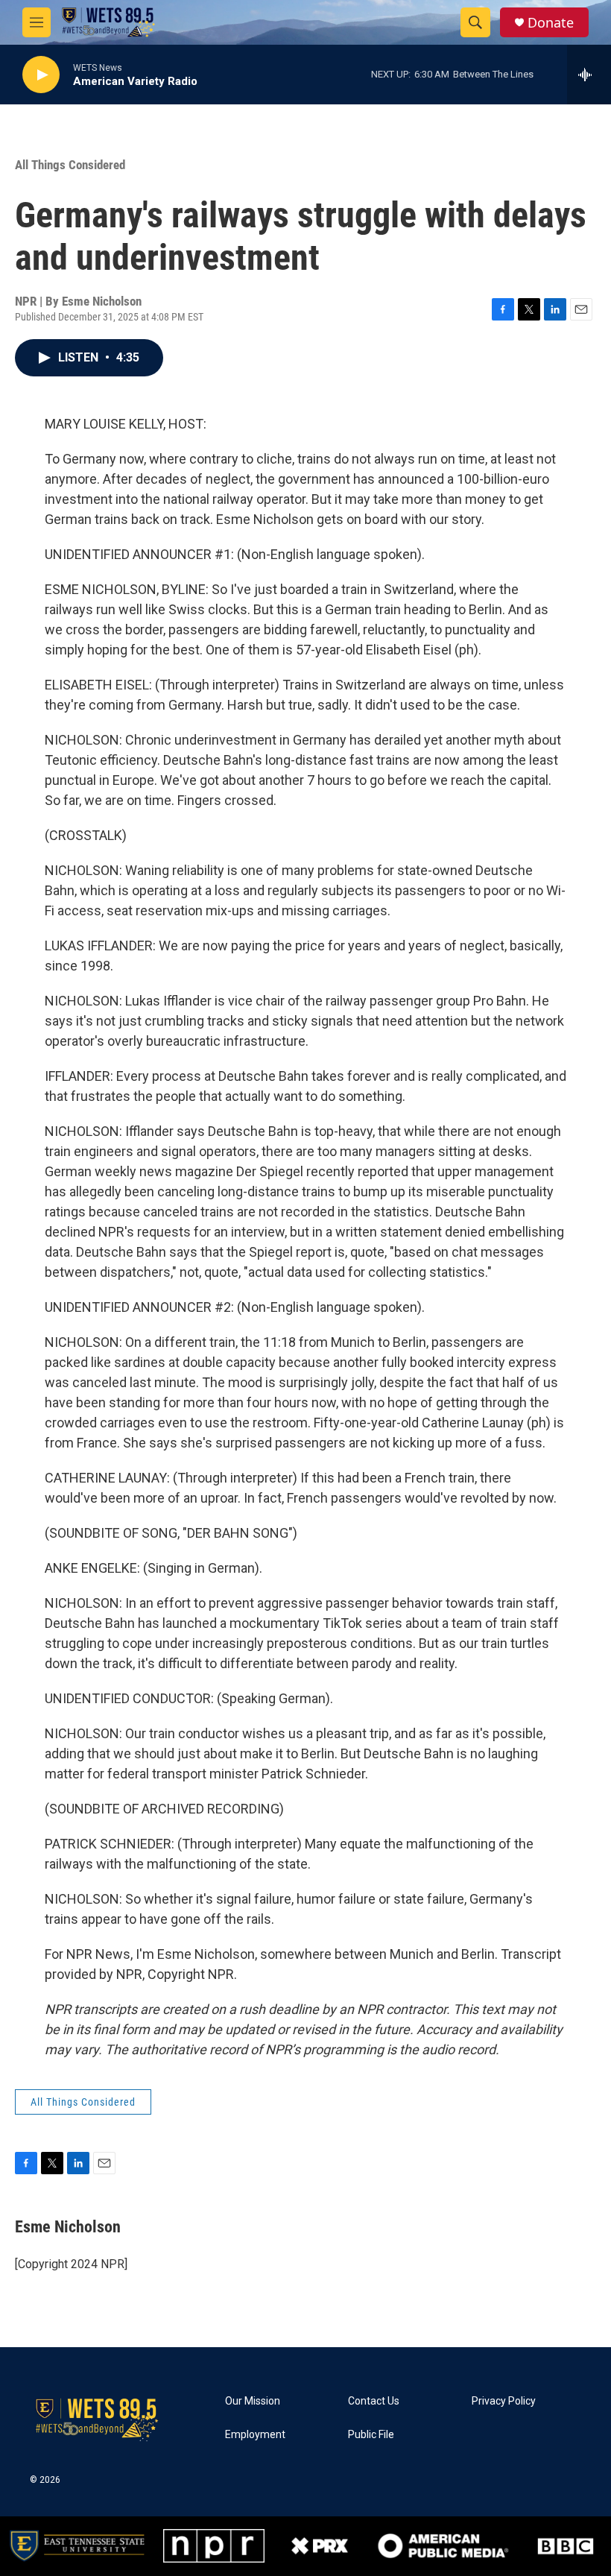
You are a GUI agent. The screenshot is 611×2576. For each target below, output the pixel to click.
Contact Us (374, 2401)
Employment (255, 2435)
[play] (41, 75)
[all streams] (589, 75)
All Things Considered (70, 165)
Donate (551, 23)
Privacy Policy (504, 2401)
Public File (371, 2435)
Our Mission (253, 2401)
